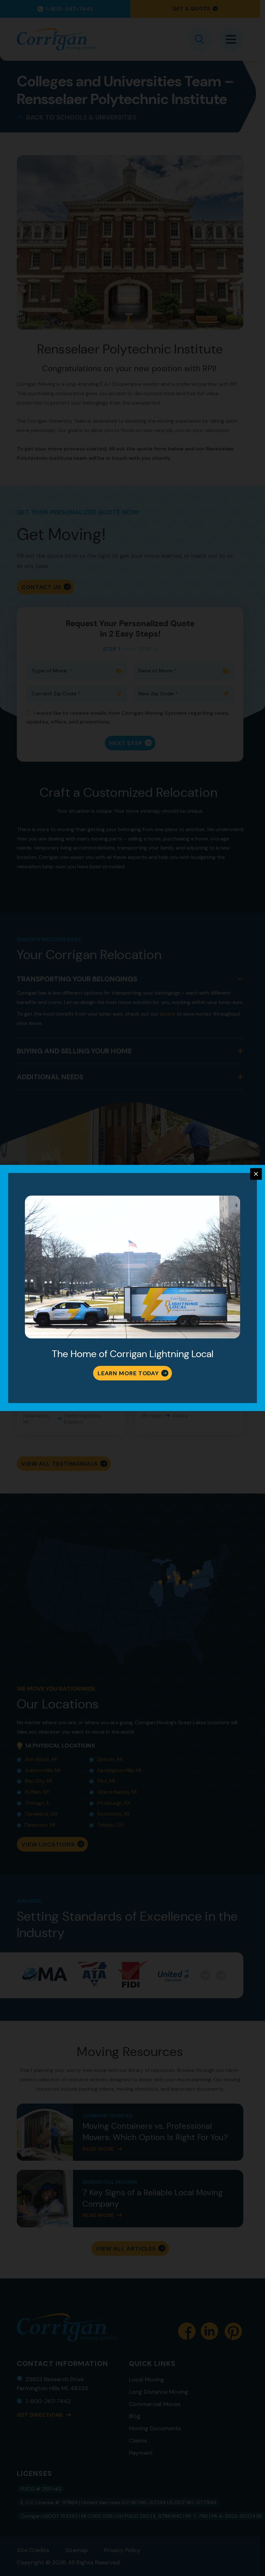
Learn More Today (128, 1373)
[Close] (256, 1174)
